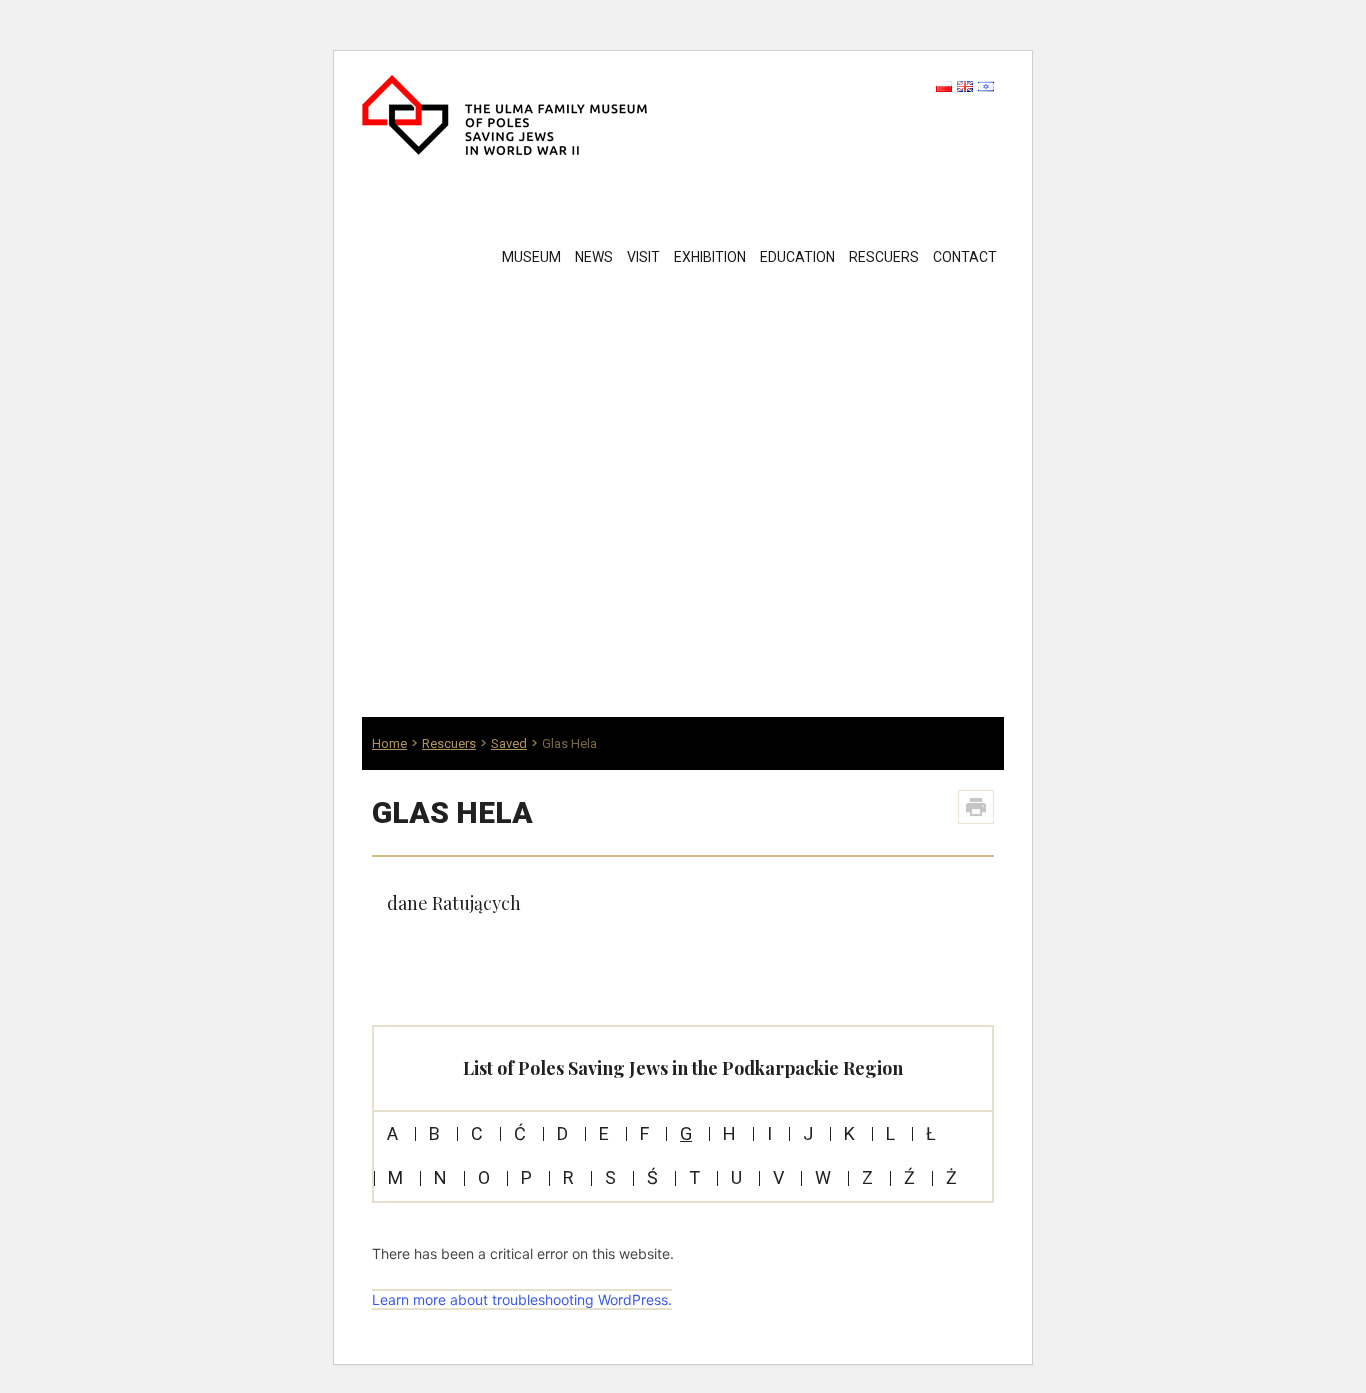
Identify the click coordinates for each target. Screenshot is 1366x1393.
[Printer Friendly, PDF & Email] (976, 807)
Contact (965, 257)
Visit (643, 257)
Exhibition (710, 257)
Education (797, 257)
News (594, 257)
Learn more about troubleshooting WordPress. (522, 1299)
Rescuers (884, 257)
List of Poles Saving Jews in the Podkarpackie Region (683, 1068)
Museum (531, 257)
